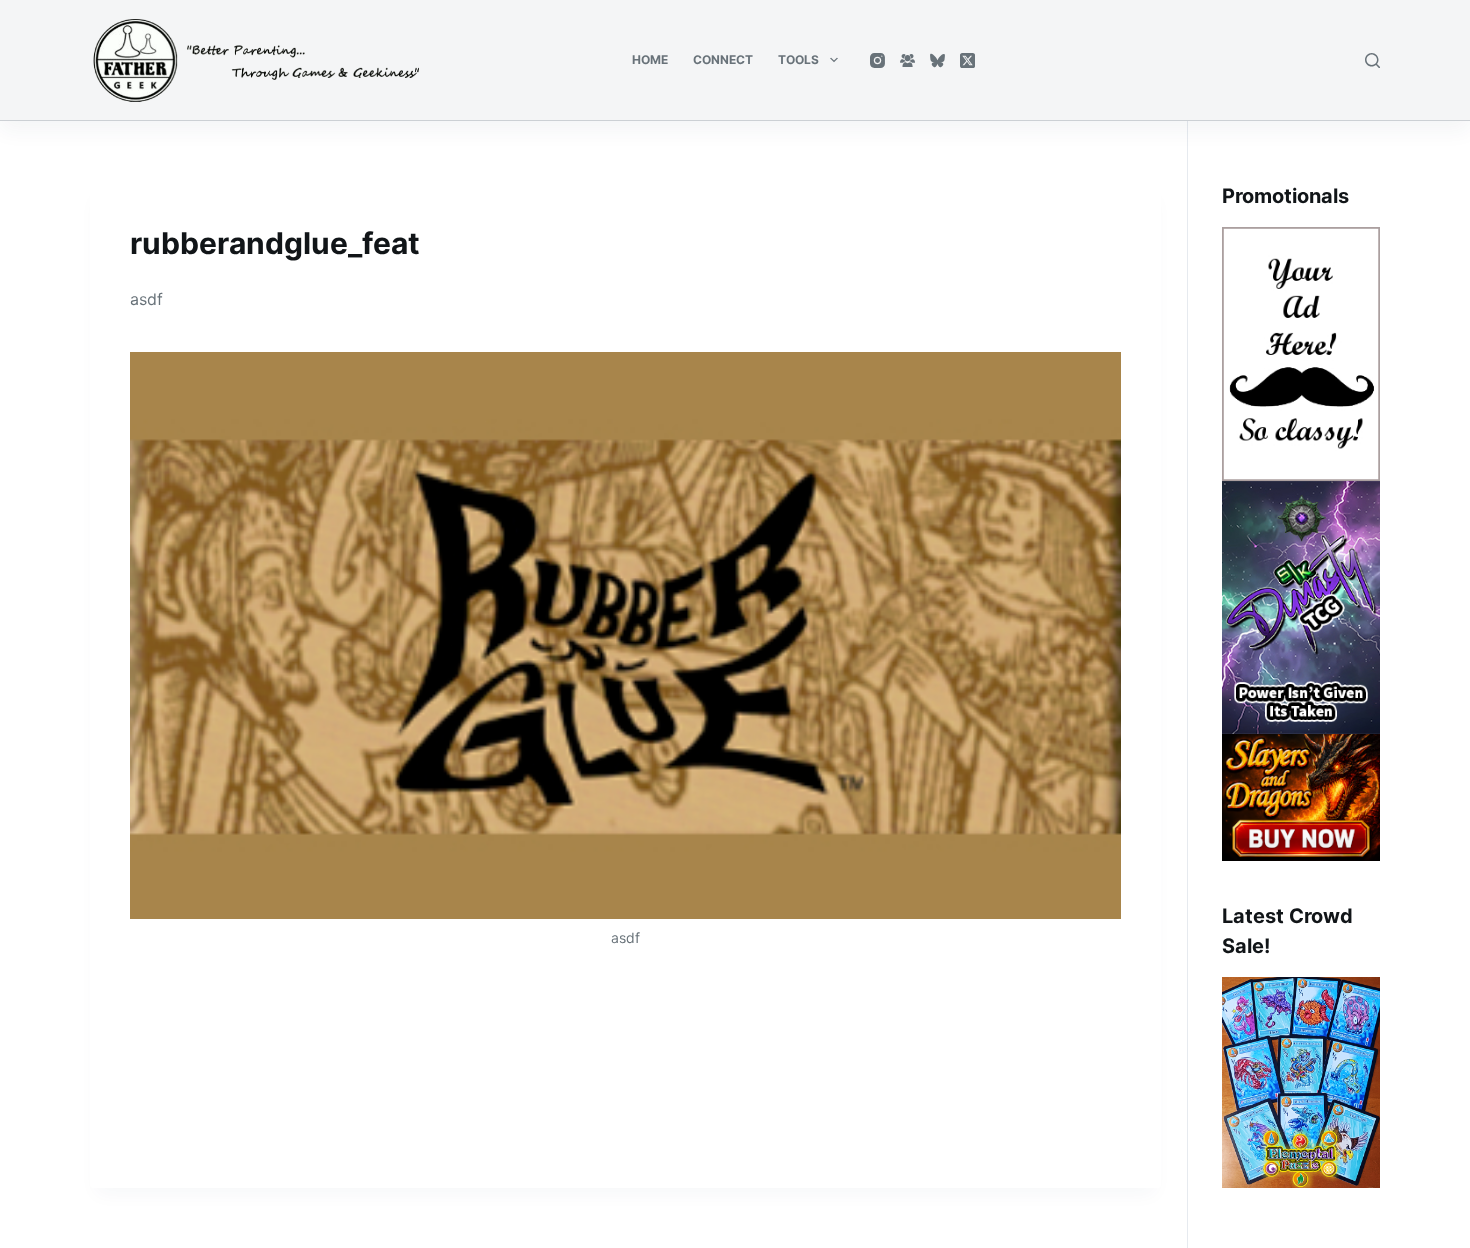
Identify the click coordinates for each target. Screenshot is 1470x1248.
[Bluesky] (937, 60)
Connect (723, 59)
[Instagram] (877, 60)
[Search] (1372, 60)
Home (650, 59)
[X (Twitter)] (967, 60)
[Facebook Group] (907, 60)
